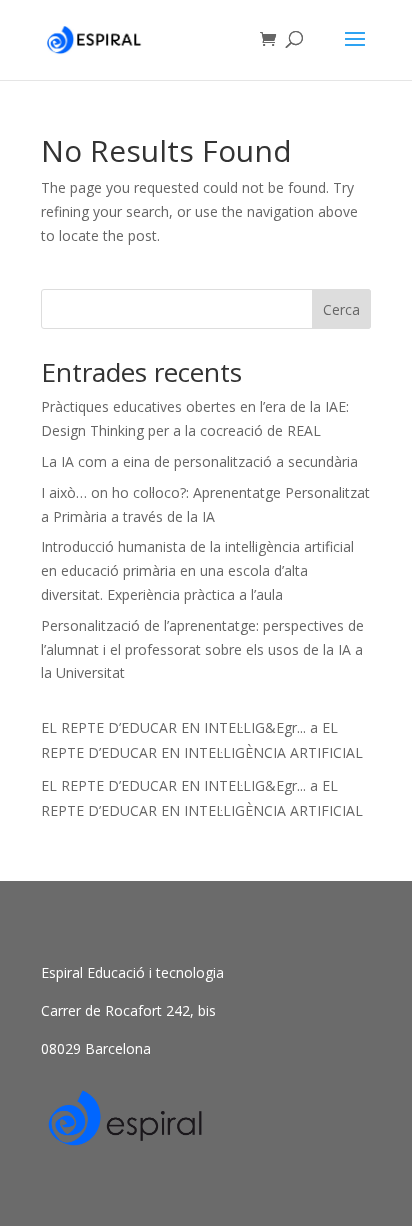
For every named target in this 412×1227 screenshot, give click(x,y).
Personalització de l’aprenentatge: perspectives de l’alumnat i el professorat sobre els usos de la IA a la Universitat (202, 649)
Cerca (341, 309)
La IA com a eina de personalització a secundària (199, 461)
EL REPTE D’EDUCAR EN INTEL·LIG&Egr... (173, 727)
